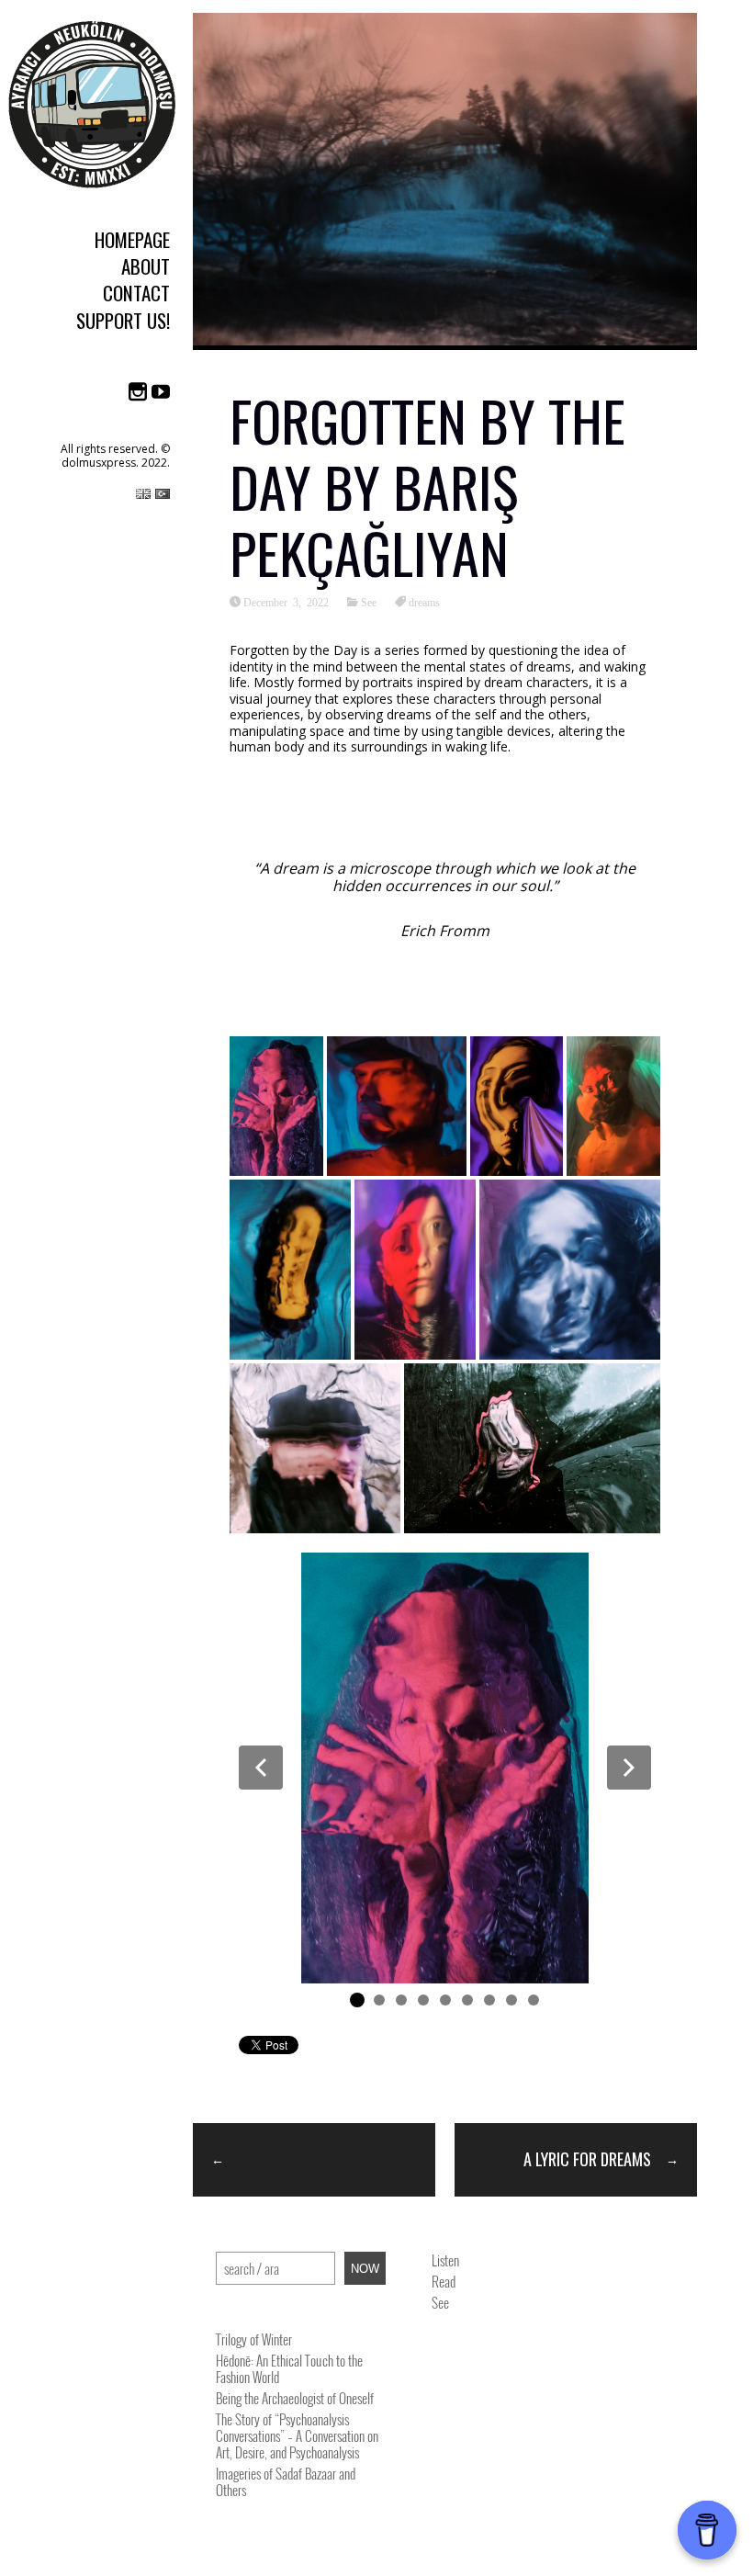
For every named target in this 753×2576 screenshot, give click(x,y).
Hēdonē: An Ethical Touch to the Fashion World (289, 2368)
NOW (365, 2269)
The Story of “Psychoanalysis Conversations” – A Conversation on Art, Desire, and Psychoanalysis (297, 2435)
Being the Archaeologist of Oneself (295, 2398)
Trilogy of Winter (254, 2339)
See (369, 602)
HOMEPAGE (132, 239)
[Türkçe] (163, 497)
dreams (424, 602)
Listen (445, 2260)
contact (136, 293)
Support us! (123, 320)
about (146, 266)
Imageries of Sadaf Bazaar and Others (286, 2481)
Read (444, 2281)
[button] (261, 1768)
